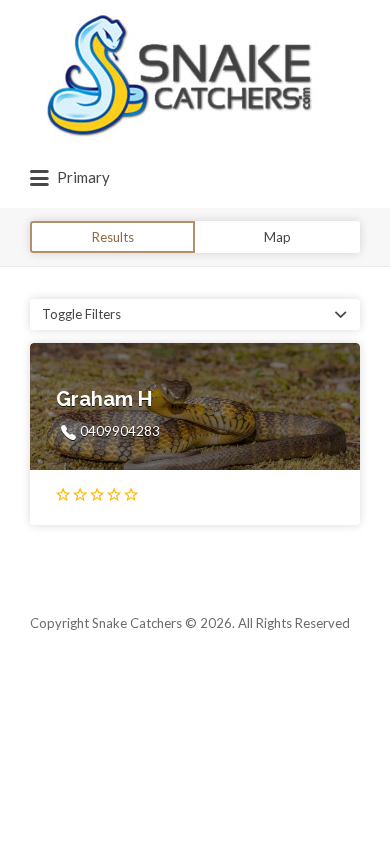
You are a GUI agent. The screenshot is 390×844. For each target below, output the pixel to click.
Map (277, 237)
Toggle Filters (81, 314)
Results (113, 237)
